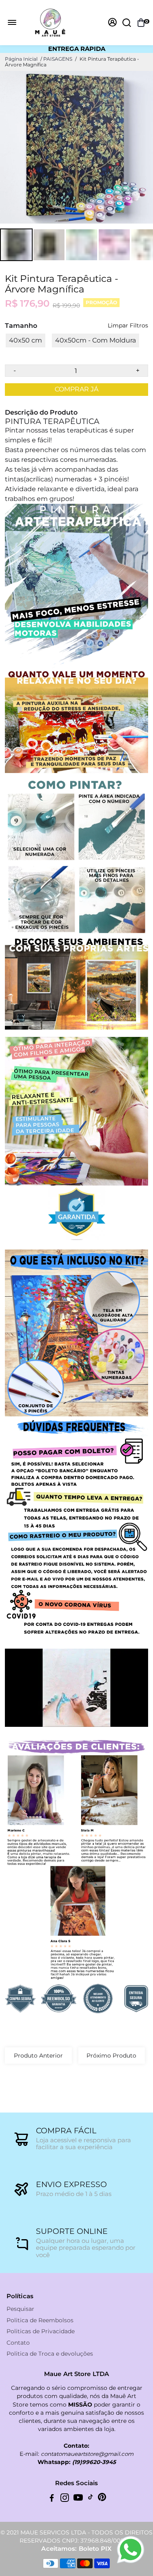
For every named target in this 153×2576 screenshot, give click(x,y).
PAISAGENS (58, 59)
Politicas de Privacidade (41, 2331)
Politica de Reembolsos (40, 2320)
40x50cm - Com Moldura (95, 340)
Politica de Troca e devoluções (50, 2354)
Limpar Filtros (128, 326)
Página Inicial (21, 59)
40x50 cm (25, 340)
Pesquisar (20, 2309)
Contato (18, 2343)
